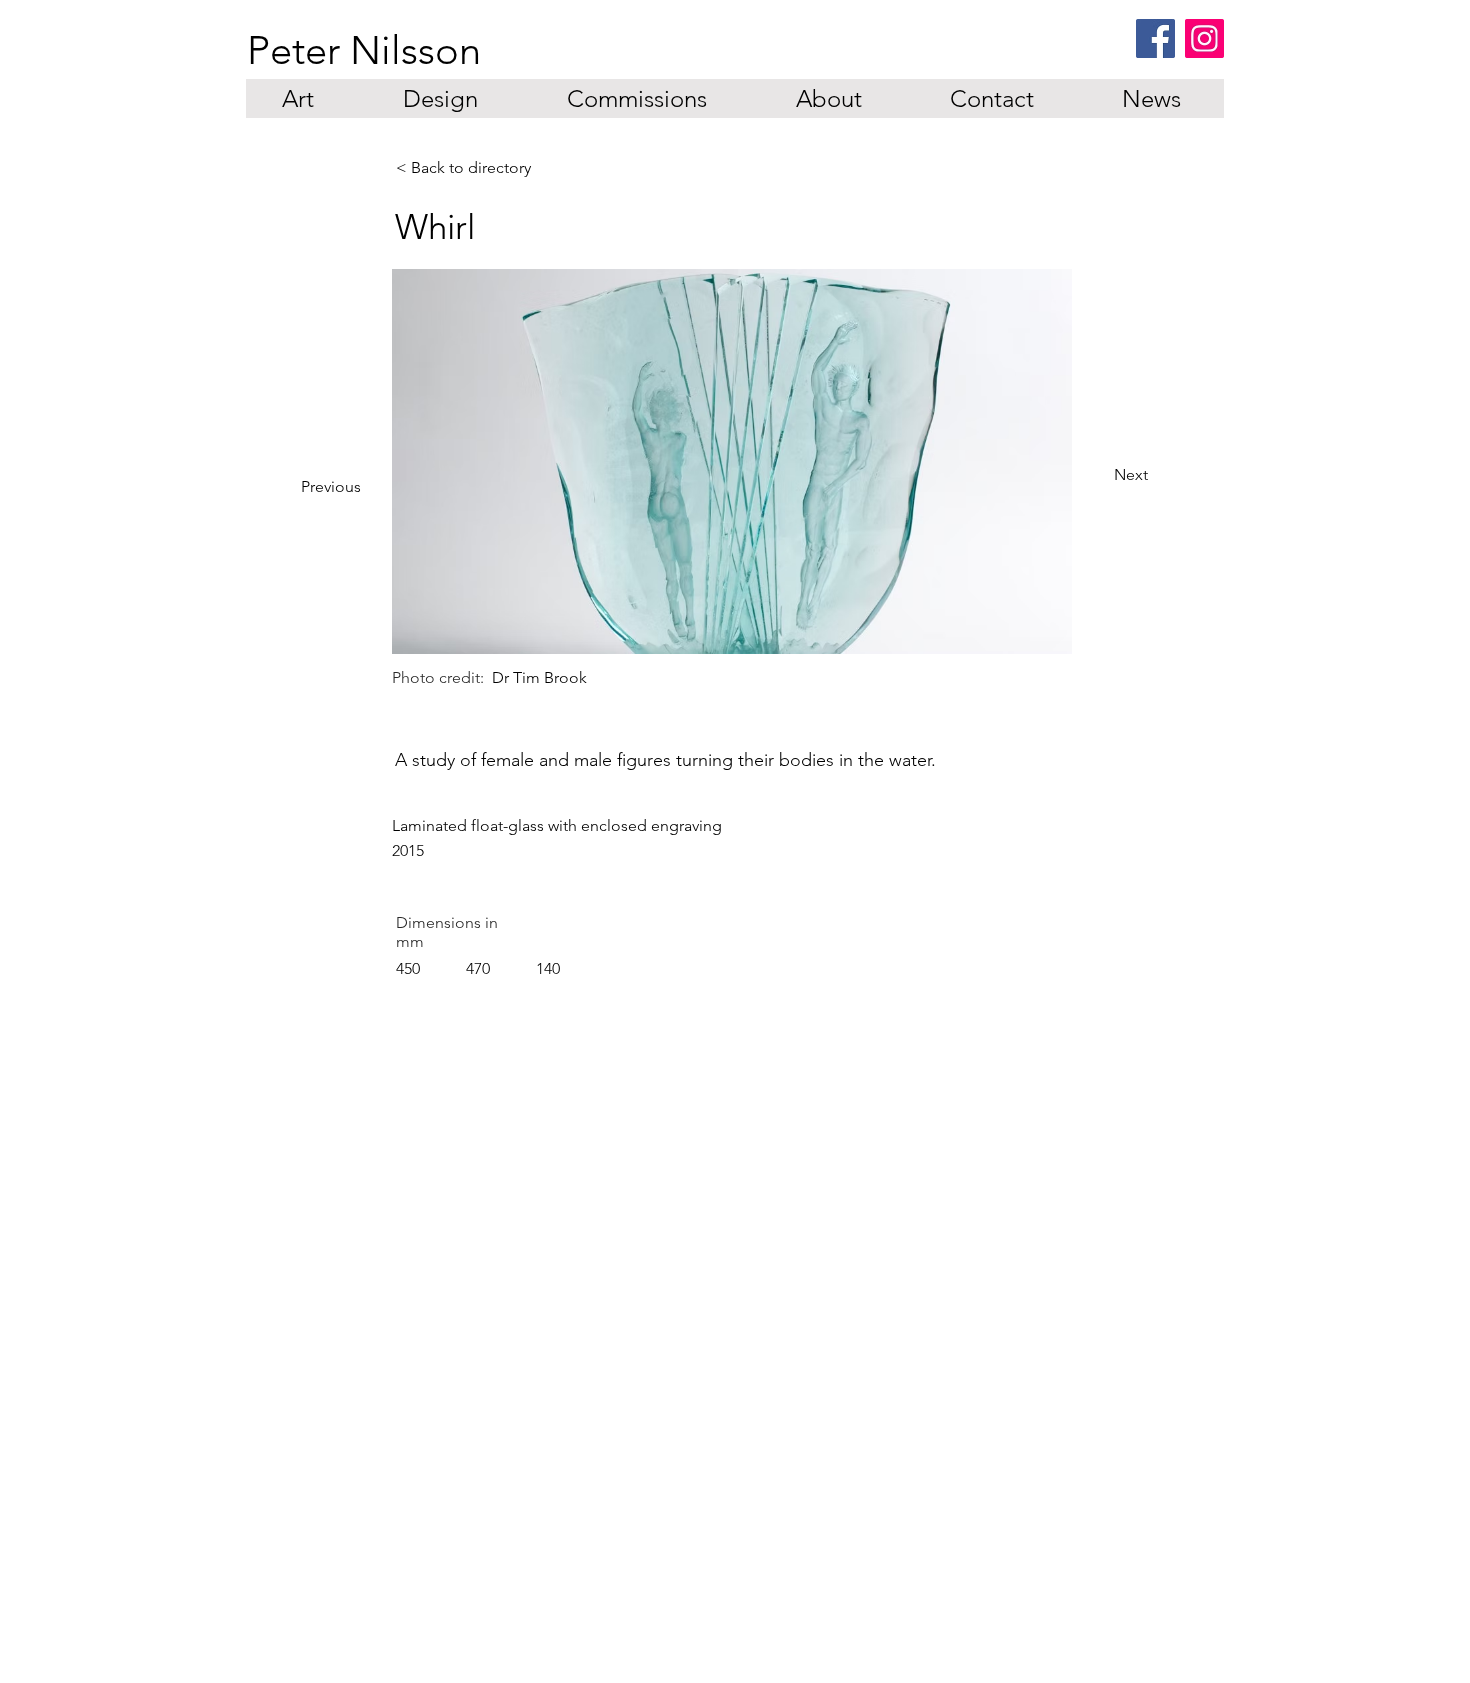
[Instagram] (1204, 38)
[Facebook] (1155, 38)
